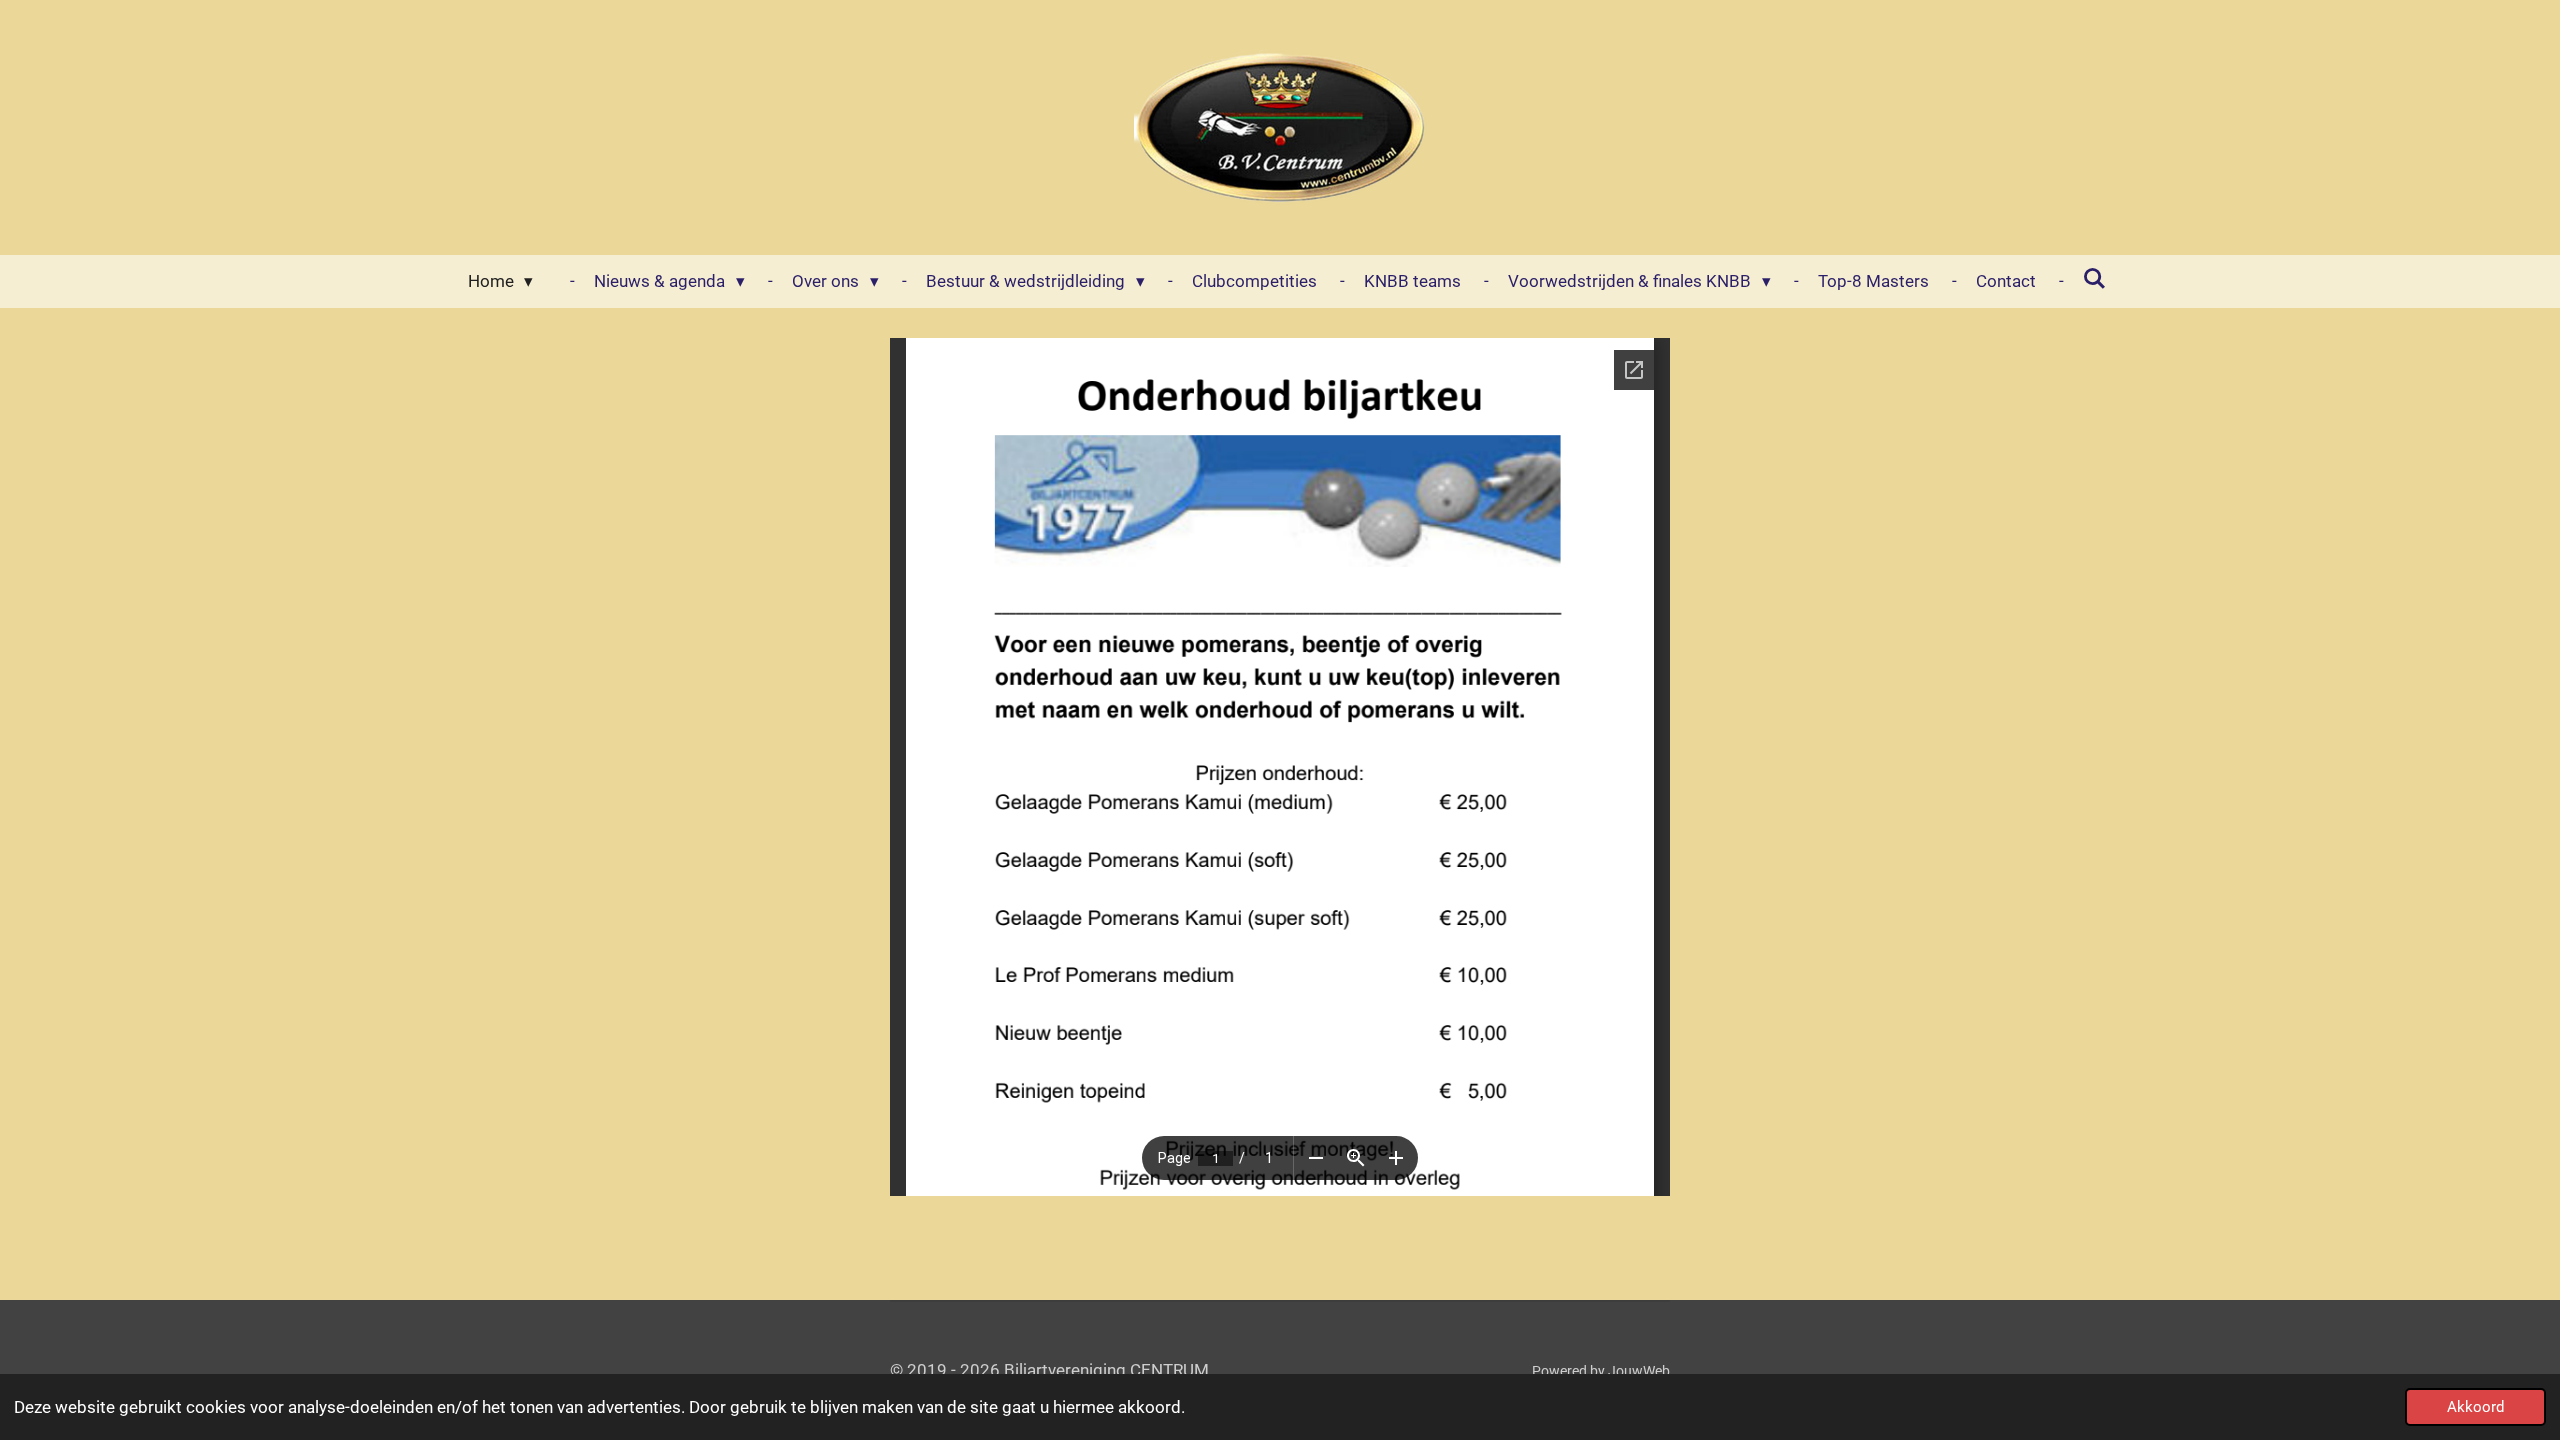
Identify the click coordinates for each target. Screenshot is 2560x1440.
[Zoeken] (2095, 279)
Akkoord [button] (2475, 1407)
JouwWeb (1639, 1371)
